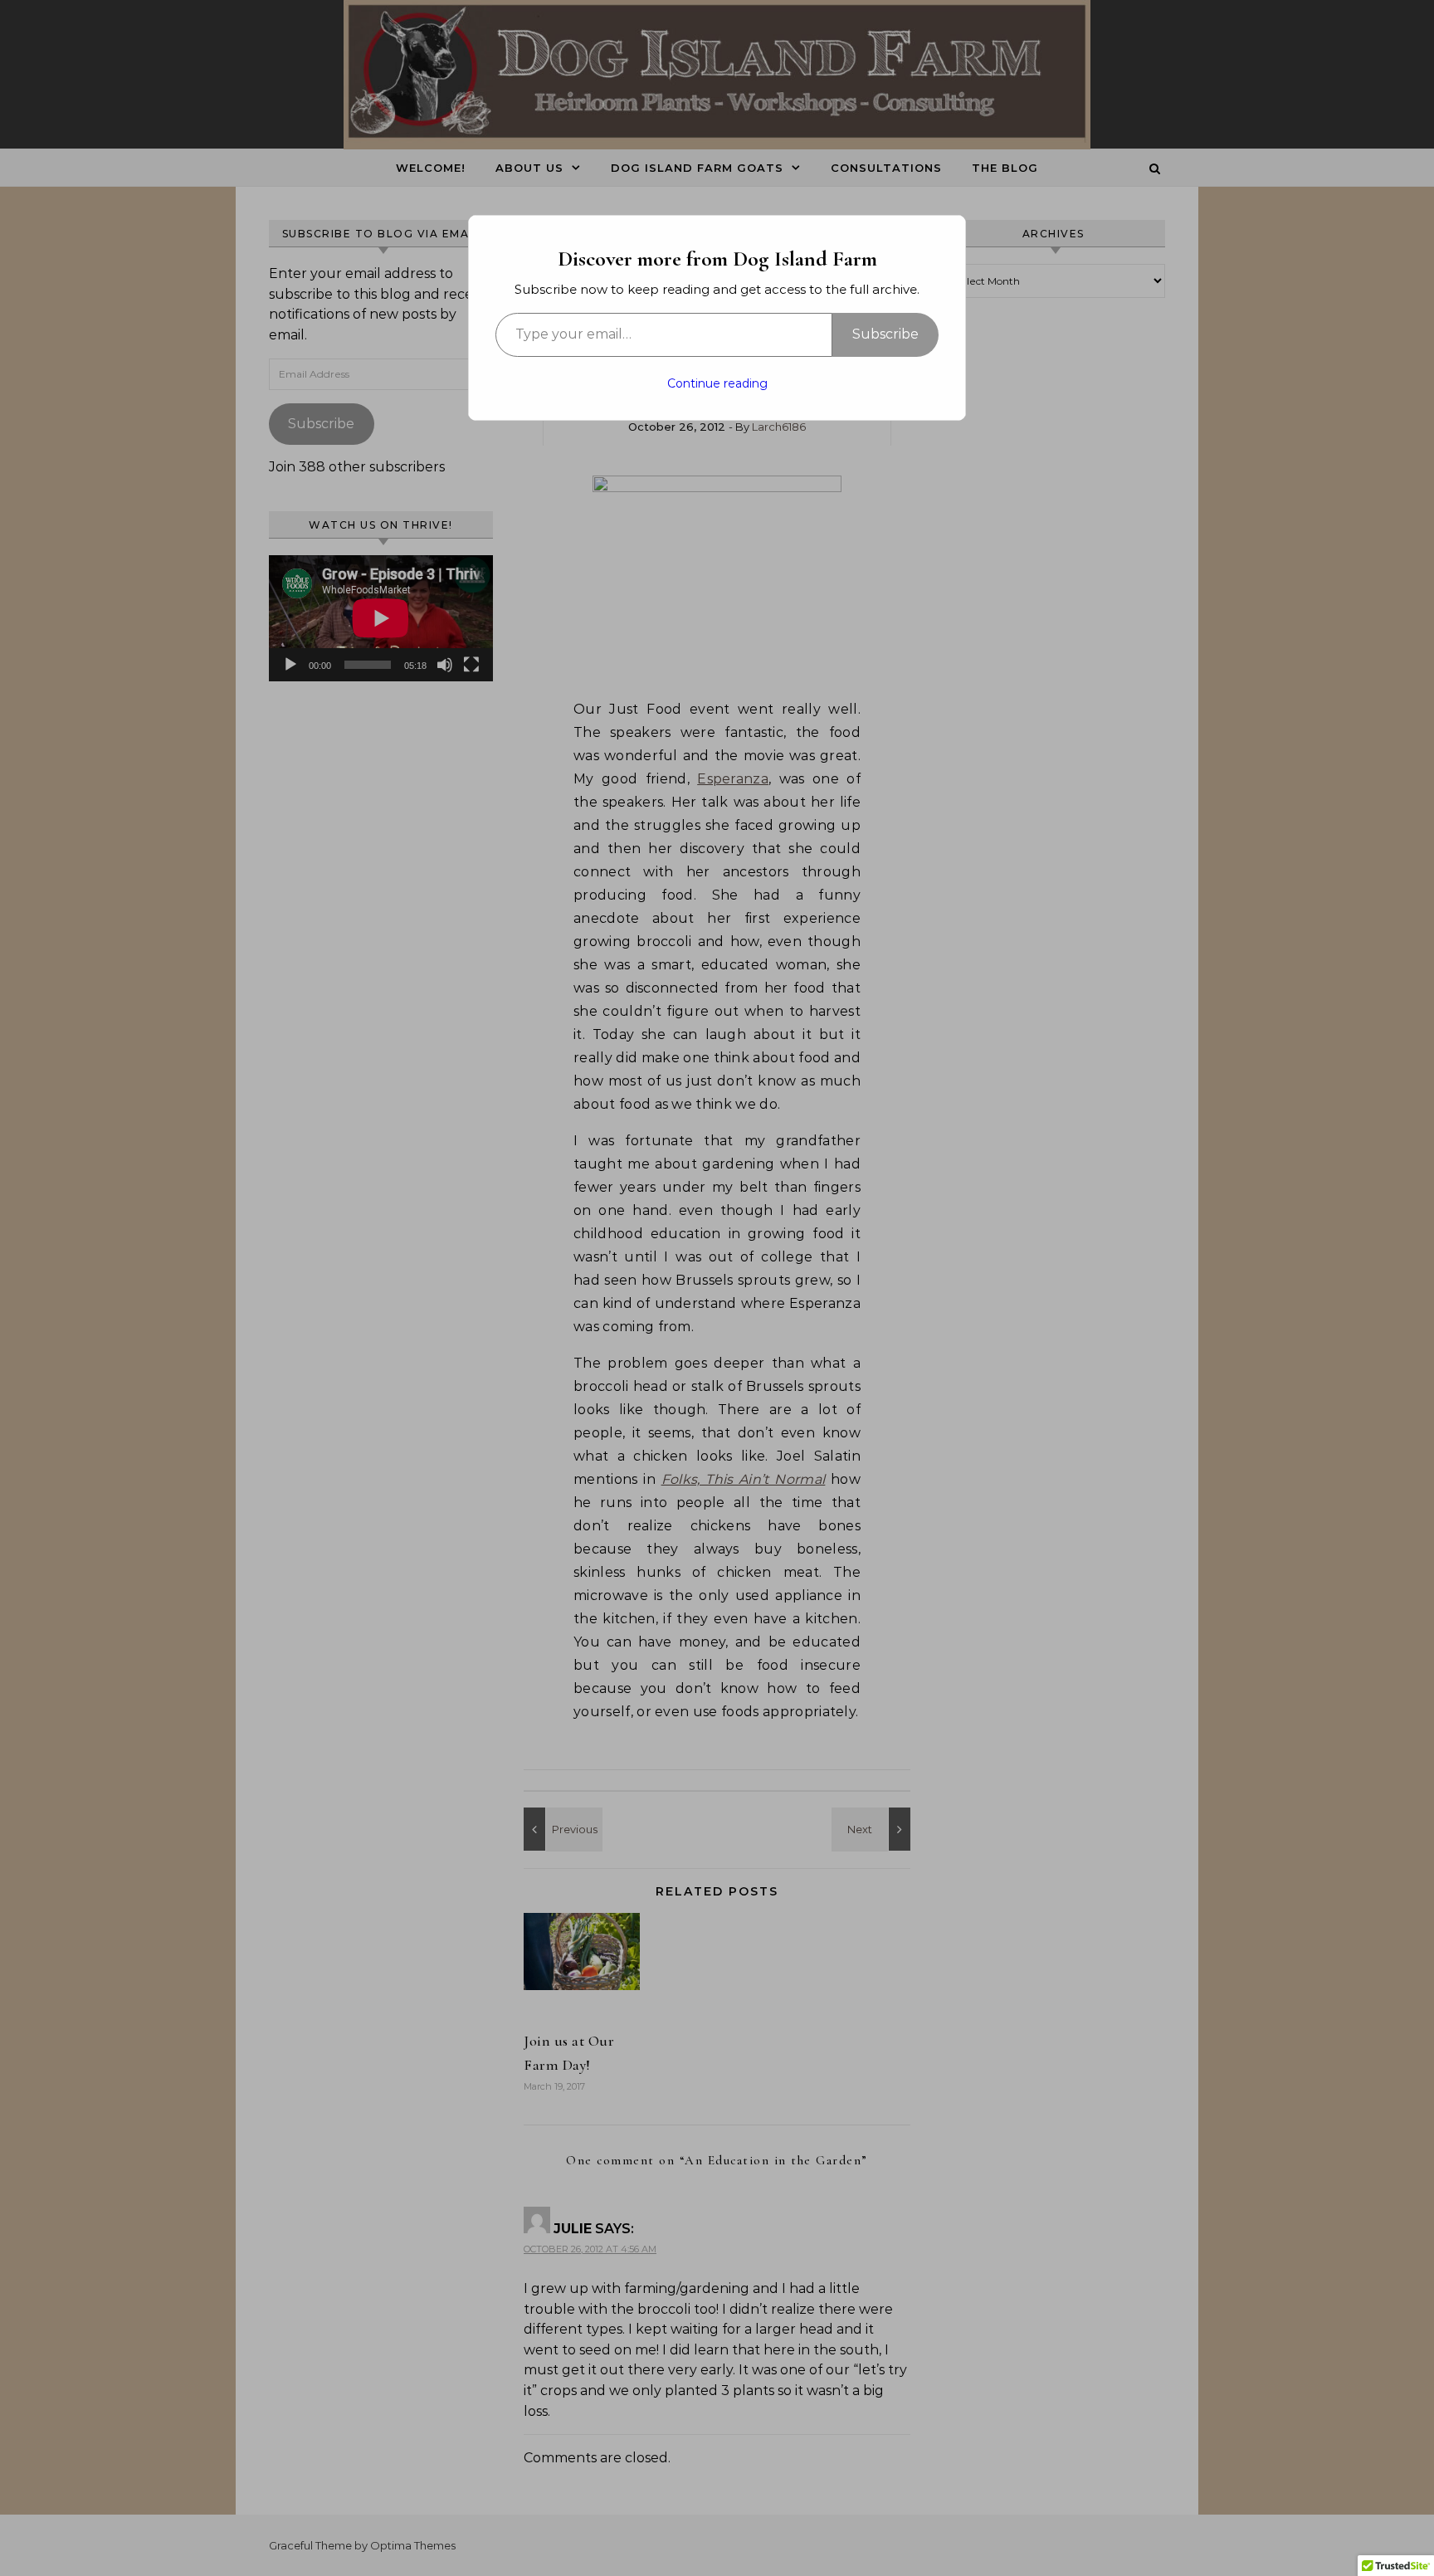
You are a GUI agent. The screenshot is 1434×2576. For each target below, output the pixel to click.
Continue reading (717, 383)
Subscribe (885, 334)
